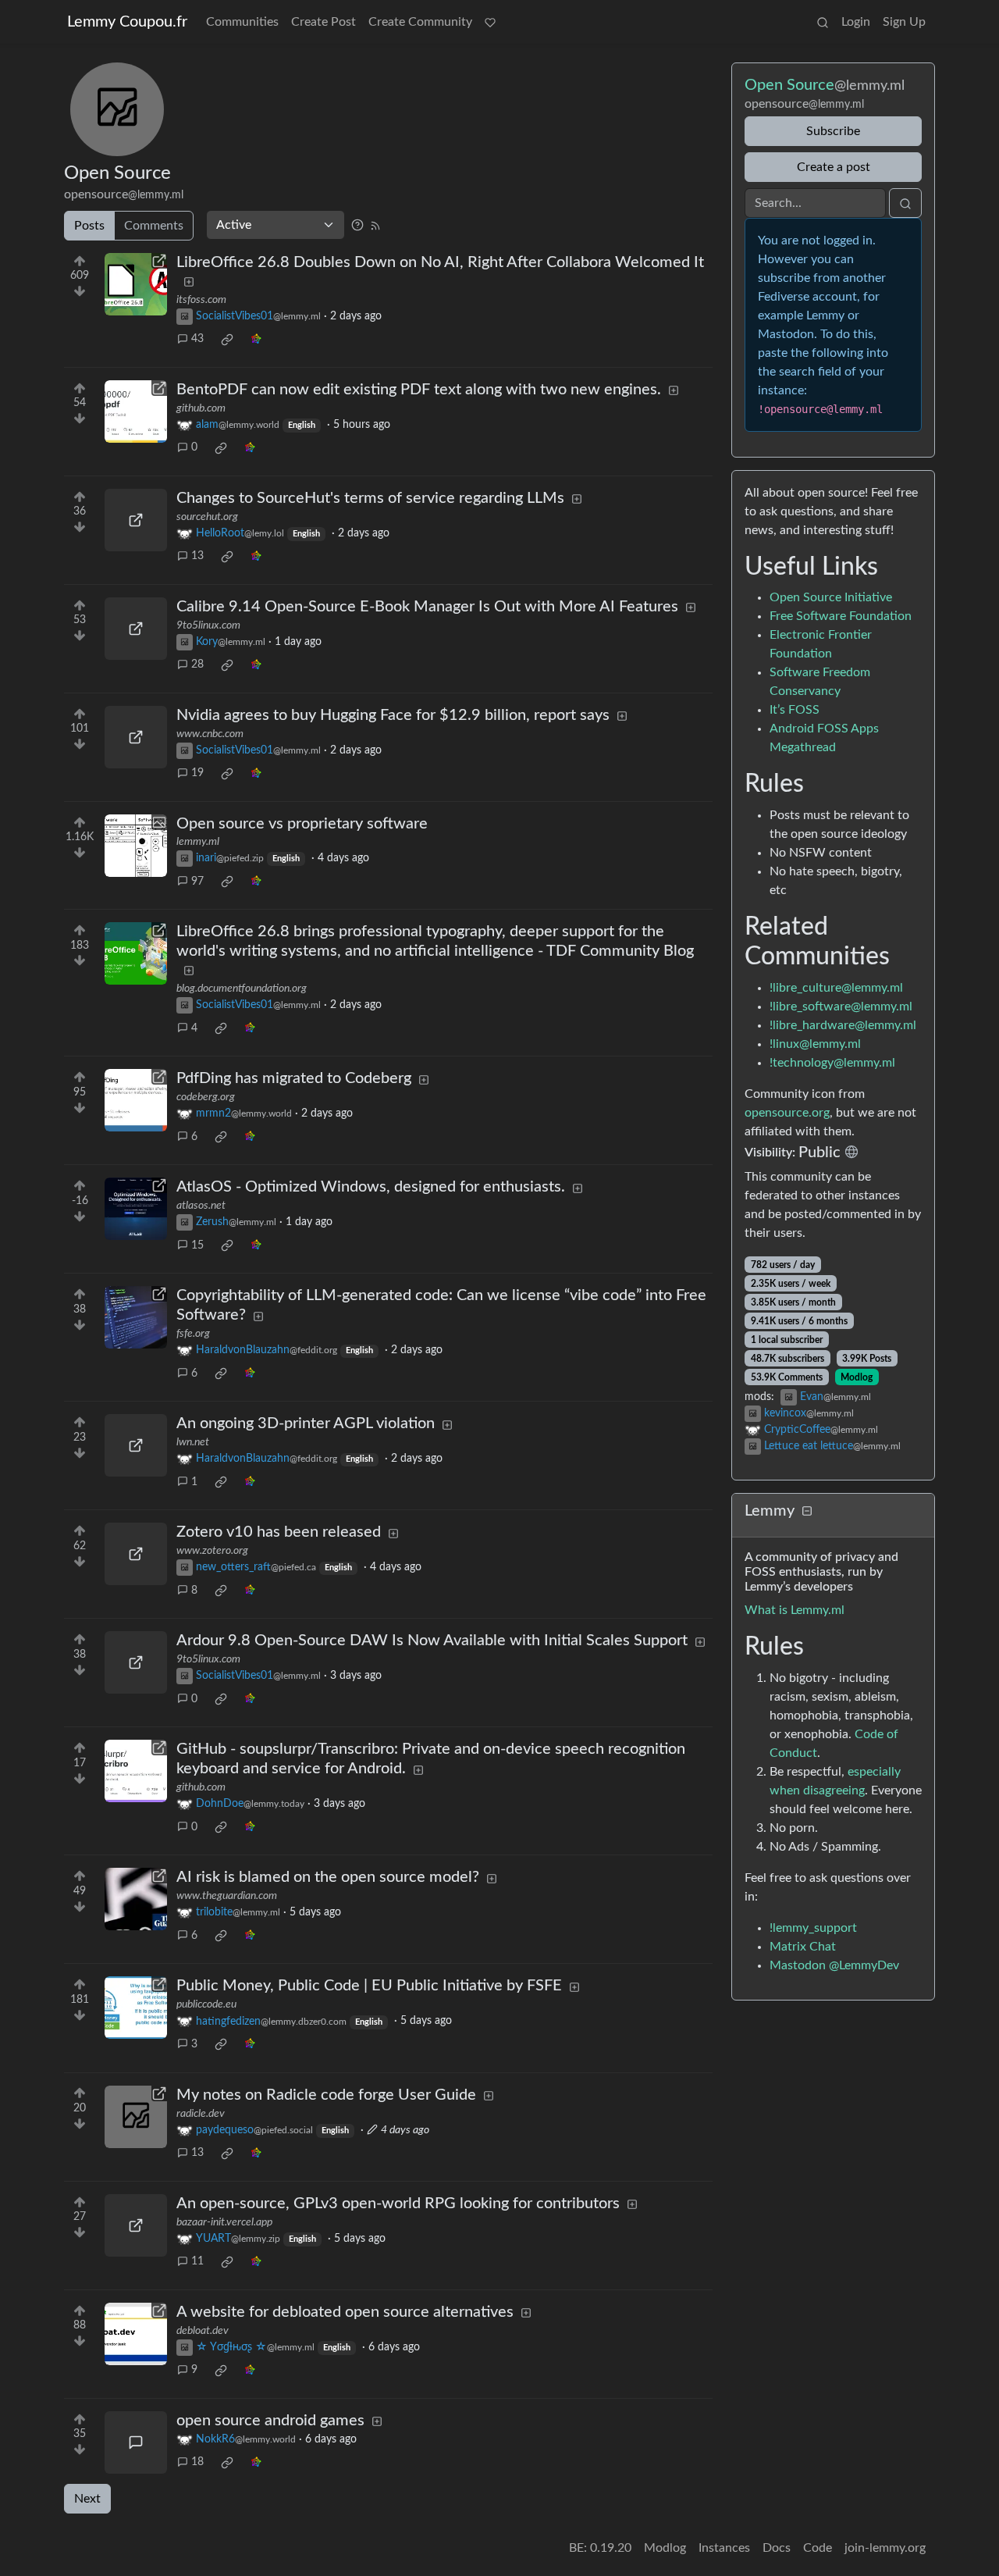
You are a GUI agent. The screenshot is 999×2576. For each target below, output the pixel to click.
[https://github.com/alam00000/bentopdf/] (136, 412)
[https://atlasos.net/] (136, 1209)
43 (197, 339)
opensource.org (787, 1113)
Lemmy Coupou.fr (127, 22)
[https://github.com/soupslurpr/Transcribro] (136, 1771)
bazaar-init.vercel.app (224, 2222)
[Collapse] (807, 1512)
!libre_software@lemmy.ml (841, 1007)
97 (197, 882)
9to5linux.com (208, 625)
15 (197, 1245)
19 (197, 773)
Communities (242, 22)
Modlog (857, 1377)
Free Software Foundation (841, 616)
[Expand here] (136, 846)
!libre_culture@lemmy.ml (836, 988)
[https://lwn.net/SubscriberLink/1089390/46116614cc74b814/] (136, 1445)
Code (818, 2548)
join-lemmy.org (885, 2548)
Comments (154, 226)
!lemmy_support (813, 1928)
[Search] (823, 22)
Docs (777, 2548)
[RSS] (375, 225)
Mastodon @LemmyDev (834, 1965)
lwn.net (193, 1442)
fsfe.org (193, 1334)
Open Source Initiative (831, 597)
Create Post (324, 22)
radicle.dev (201, 2114)
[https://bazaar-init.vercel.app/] (136, 2225)
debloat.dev (203, 2331)
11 (197, 2261)
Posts (89, 226)
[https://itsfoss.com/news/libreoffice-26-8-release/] (136, 284)
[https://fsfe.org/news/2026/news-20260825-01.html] (136, 1317)
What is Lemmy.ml (795, 1610)
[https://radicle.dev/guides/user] (136, 2117)
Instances (724, 2548)
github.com (201, 408)
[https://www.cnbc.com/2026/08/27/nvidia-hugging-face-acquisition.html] (136, 737)
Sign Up (904, 22)
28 (197, 664)
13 (197, 556)
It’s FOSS (795, 710)
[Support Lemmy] (490, 22)
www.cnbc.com (210, 734)
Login (856, 22)
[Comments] (136, 2442)
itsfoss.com (201, 300)
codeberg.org (206, 1097)
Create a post (834, 167)
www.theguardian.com (227, 1896)
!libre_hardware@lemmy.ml (843, 1025)
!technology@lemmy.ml (832, 1063)
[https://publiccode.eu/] (136, 2008)
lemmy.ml (198, 842)
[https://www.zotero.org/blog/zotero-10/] (136, 1554)
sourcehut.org (207, 517)
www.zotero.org (212, 1551)
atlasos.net (201, 1206)
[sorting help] (357, 225)
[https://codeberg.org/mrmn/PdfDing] (136, 1100)
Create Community (420, 22)
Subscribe (833, 131)
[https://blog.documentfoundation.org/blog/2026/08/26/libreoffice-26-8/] (136, 953)
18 (197, 2462)
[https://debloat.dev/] (136, 2334)
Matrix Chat (803, 1947)
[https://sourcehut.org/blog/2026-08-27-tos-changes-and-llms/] (136, 520)
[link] (227, 340)
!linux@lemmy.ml (815, 1044)
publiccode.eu (206, 2004)
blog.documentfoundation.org (242, 989)
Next (87, 2499)
